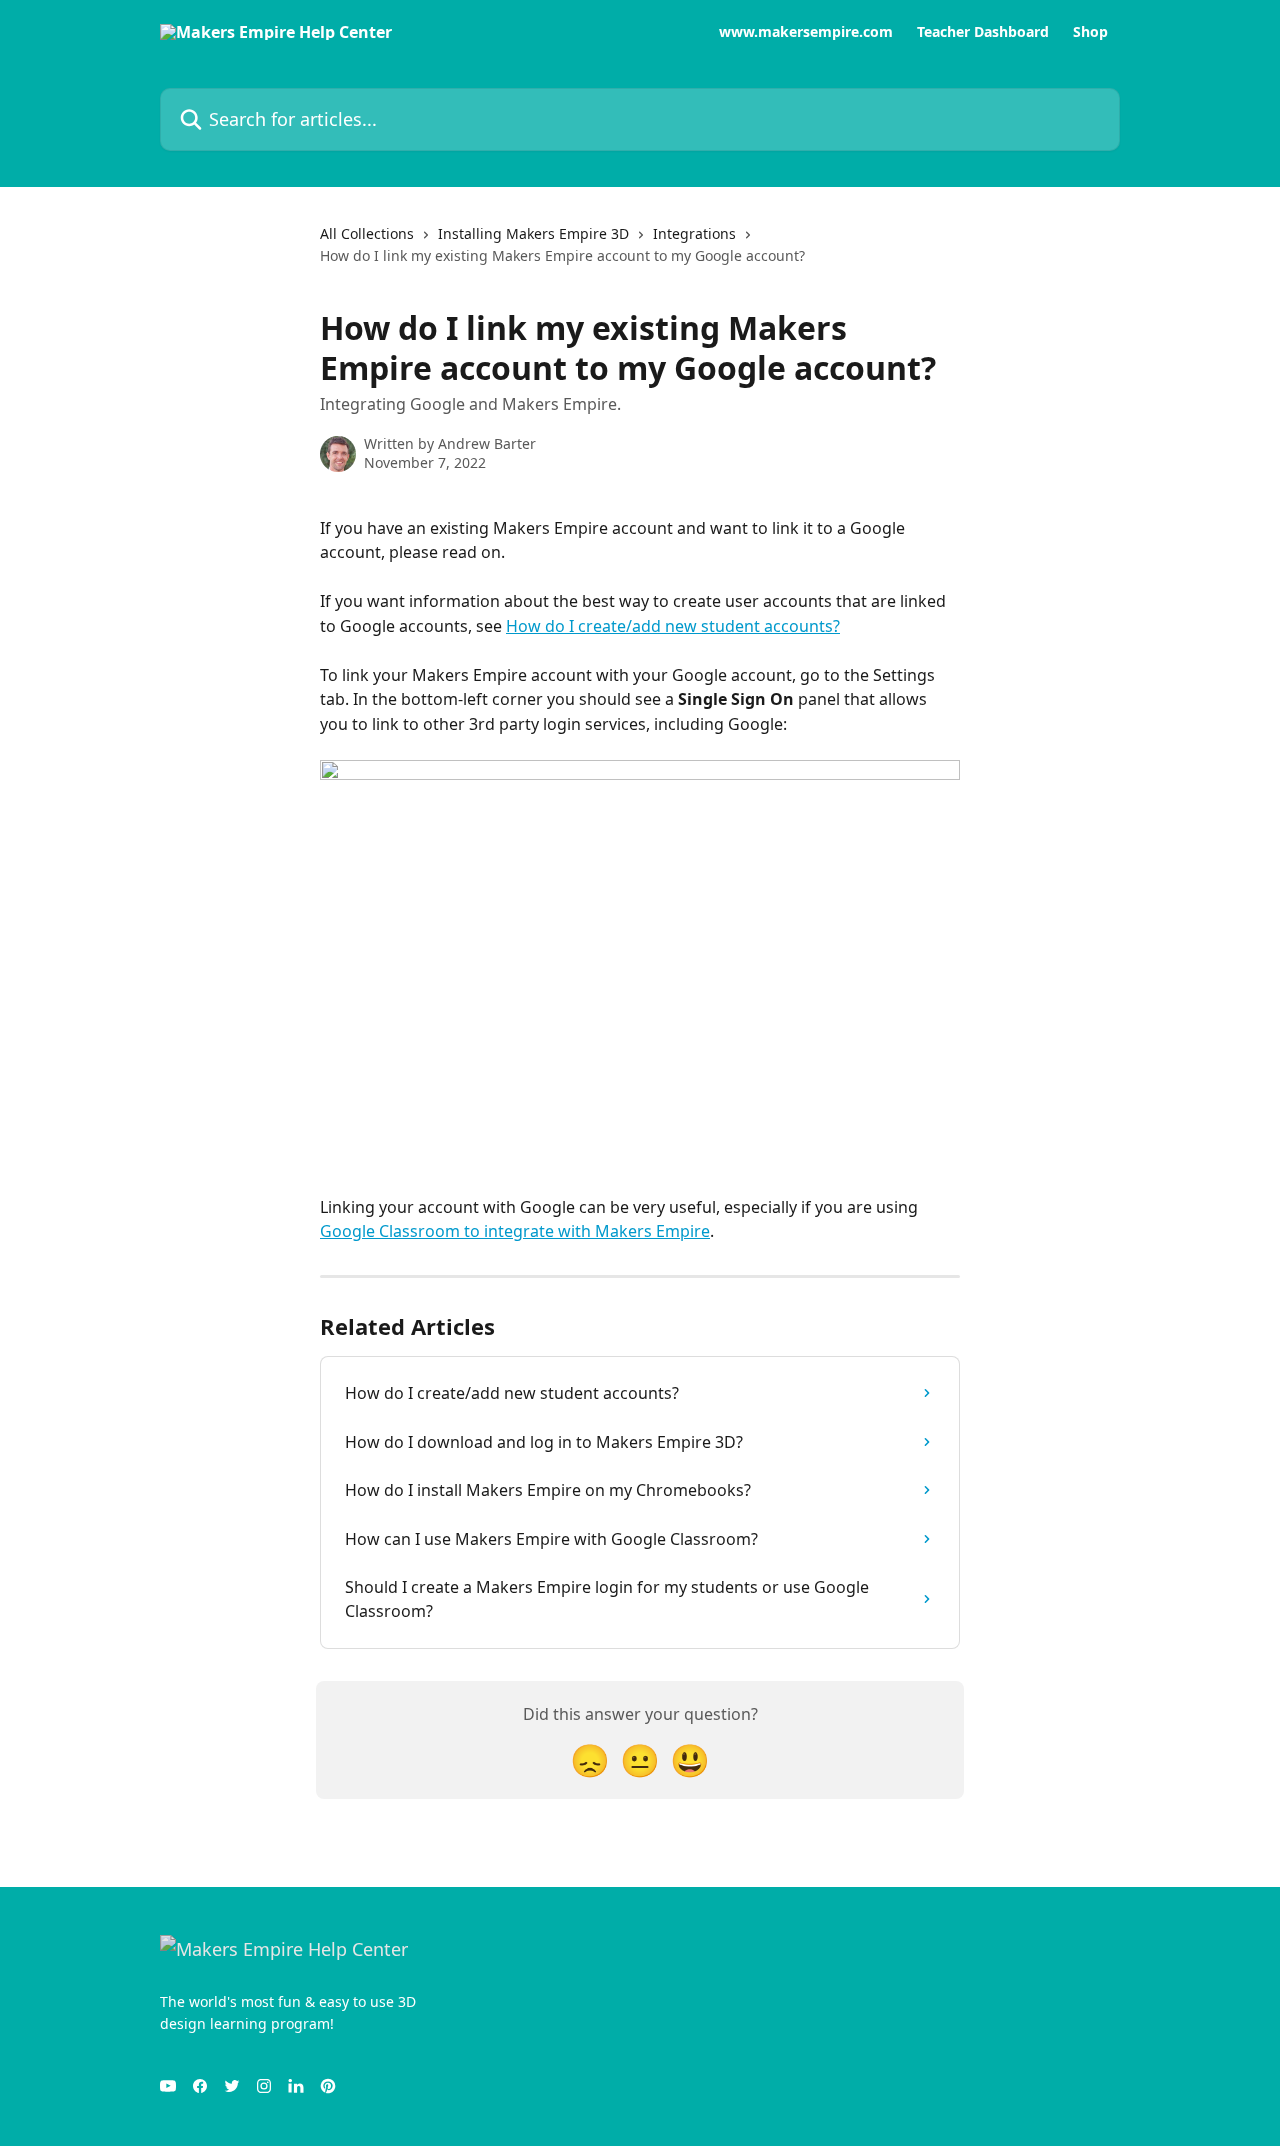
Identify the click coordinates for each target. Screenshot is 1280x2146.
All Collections (367, 233)
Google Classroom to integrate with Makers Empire (515, 1231)
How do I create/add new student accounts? (673, 626)
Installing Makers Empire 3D (533, 233)
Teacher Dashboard (983, 32)
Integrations (694, 233)
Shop (1090, 32)
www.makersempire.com (806, 32)
